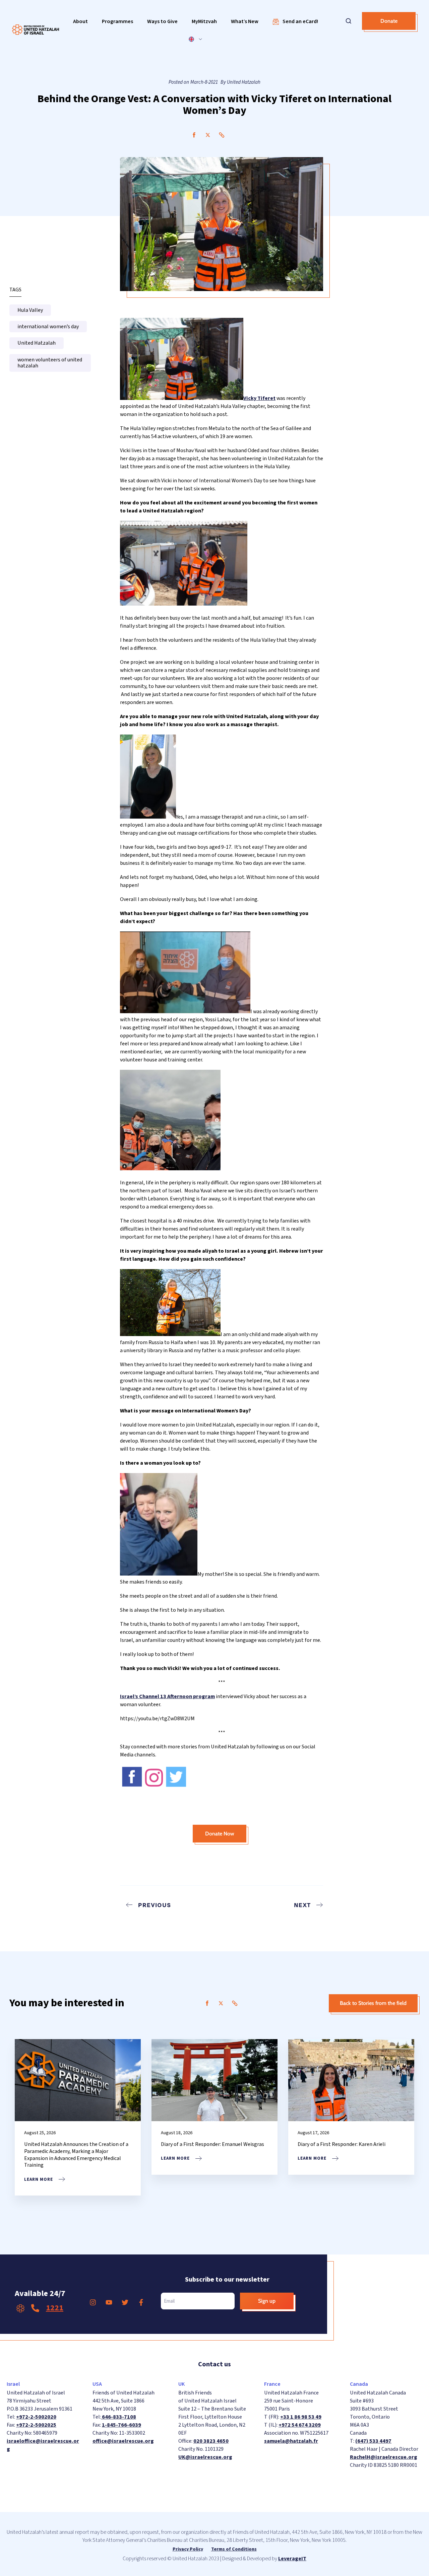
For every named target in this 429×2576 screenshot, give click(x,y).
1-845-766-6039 (121, 2425)
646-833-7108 (118, 2417)
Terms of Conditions (234, 2549)
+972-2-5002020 (36, 2417)
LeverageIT (292, 2559)
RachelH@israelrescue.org (384, 2457)
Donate (389, 21)
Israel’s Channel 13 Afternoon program (167, 1696)
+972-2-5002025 (36, 2425)
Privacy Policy (188, 2549)
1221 (55, 2308)
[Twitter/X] (208, 135)
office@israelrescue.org (123, 2441)
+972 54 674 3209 (300, 2425)
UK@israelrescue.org (205, 2457)
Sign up (267, 2301)
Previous (155, 1905)
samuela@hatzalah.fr (291, 2441)
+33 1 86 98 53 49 (301, 2417)
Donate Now (220, 1834)
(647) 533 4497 (373, 2441)
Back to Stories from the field (373, 2003)
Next (302, 1905)
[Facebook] (194, 135)
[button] (80, 22)
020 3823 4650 (211, 2441)
